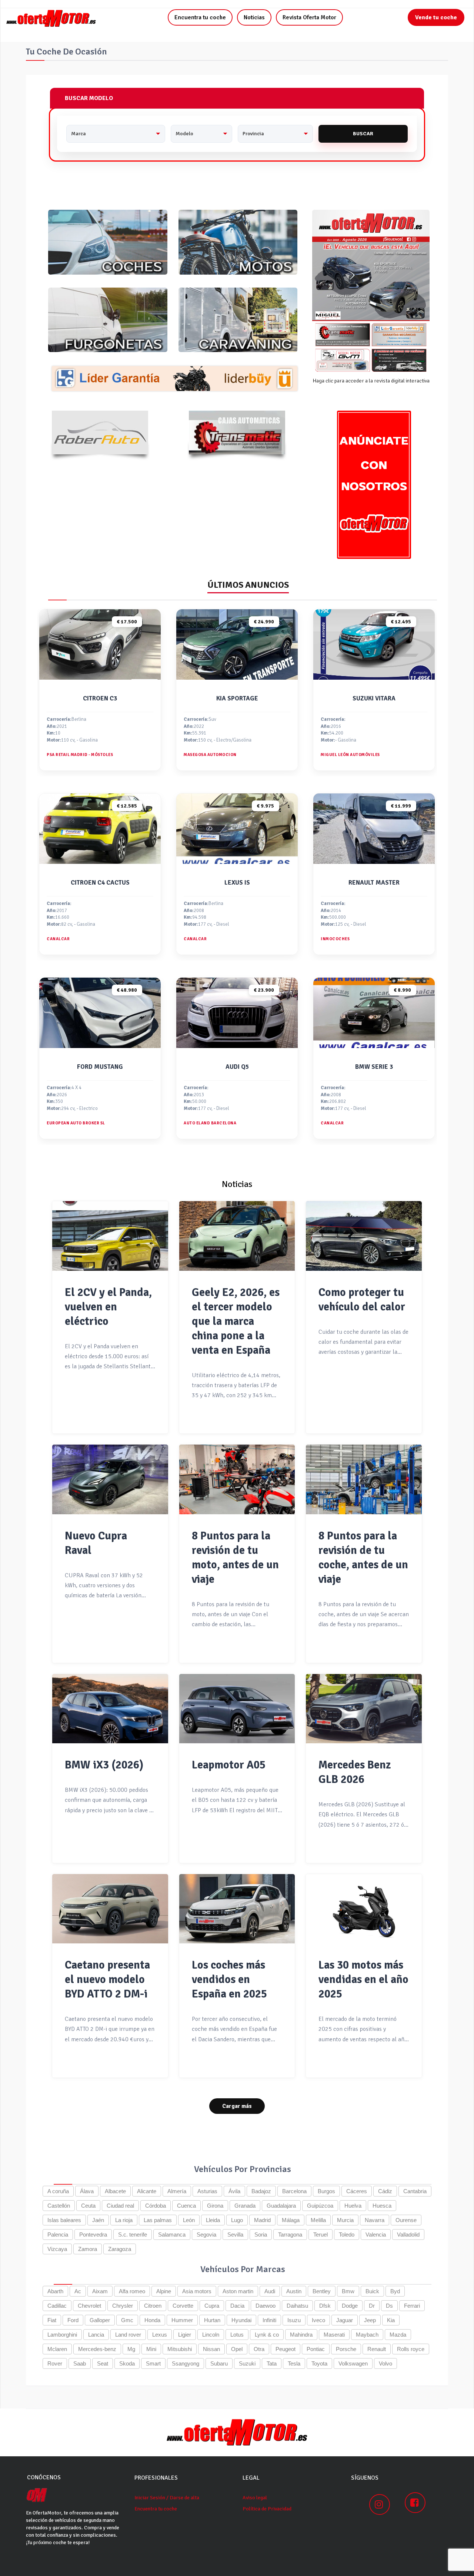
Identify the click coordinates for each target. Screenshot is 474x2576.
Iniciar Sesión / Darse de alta (167, 2498)
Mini (151, 2349)
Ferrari (412, 2306)
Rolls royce (411, 2349)
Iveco (318, 2320)
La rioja (124, 2220)
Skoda (127, 2363)
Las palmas (158, 2220)
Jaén (98, 2220)
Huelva (353, 2206)
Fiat (52, 2320)
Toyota (319, 2363)
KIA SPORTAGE (237, 698)
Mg (131, 2349)
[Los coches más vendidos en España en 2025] (237, 1909)
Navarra (375, 2220)
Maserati (334, 2335)
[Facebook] (415, 2503)
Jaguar (345, 2320)
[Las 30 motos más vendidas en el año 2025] (364, 1909)
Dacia (237, 2306)
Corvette (183, 2306)
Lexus (160, 2335)
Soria (261, 2234)
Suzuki (247, 2363)
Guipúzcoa (320, 2206)
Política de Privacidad (267, 2509)
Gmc (127, 2320)
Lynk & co (267, 2335)
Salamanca (172, 2234)
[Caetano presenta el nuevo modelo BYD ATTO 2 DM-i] (110, 1909)
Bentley (322, 2291)
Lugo (237, 2220)
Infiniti (269, 2320)
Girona (215, 2206)
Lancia (96, 2335)
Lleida (213, 2220)
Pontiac (316, 2349)
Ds (389, 2306)
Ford (73, 2320)
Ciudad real (120, 2206)
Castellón (59, 2206)
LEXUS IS (237, 883)
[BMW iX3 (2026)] (110, 1709)
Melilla (318, 2220)
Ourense (406, 2220)
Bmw (348, 2291)
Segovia (206, 2234)
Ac (78, 2291)
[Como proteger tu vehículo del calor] (364, 1236)
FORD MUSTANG (100, 1067)
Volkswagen (353, 2363)
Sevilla (235, 2234)
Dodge (350, 2306)
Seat (103, 2363)
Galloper (100, 2320)
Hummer (182, 2320)
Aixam (100, 2291)
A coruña (58, 2191)
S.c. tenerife (133, 2234)
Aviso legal (255, 2498)
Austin (294, 2291)
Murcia (345, 2220)
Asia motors (197, 2291)
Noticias (254, 17)
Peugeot (286, 2349)
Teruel (321, 2234)
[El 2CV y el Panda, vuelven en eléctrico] (110, 1236)
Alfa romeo (132, 2291)
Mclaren (57, 2349)
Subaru (219, 2363)
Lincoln (211, 2335)
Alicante (147, 2191)
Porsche (346, 2349)
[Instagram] (380, 2504)
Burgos (326, 2191)
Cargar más (237, 2106)
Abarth (55, 2291)
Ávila (234, 2191)
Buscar (363, 134)
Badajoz (261, 2191)
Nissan (211, 2349)
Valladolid (408, 2234)
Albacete (115, 2191)
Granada (245, 2206)
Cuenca (186, 2206)
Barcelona (294, 2191)
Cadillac (57, 2306)
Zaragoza (120, 2249)
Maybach (367, 2335)
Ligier (185, 2335)
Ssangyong (186, 2363)
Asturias (207, 2191)
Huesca (382, 2206)
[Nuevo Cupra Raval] (110, 1479)
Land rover (128, 2335)
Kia (391, 2320)
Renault (377, 2349)
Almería (177, 2191)
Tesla (294, 2363)
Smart (153, 2363)
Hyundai (241, 2320)
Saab (80, 2363)
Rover (55, 2363)
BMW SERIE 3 (374, 1067)
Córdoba (156, 2206)
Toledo (347, 2234)
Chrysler (123, 2306)
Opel (237, 2349)
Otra (259, 2349)
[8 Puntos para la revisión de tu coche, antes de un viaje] (364, 1479)
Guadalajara (281, 2206)
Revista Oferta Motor (309, 17)
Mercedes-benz (97, 2349)
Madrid (262, 2220)
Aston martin (238, 2291)
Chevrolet (89, 2306)
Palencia (58, 2234)
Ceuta (88, 2206)
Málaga (291, 2220)
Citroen (153, 2306)
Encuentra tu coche (200, 17)
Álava (87, 2191)
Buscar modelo (89, 98)
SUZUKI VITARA (374, 698)
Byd (395, 2291)
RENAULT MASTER (374, 883)
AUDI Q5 (237, 1067)
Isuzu (294, 2320)
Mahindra (301, 2335)
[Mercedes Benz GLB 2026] (364, 1709)
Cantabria (415, 2191)
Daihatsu (297, 2306)
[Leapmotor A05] (237, 1709)
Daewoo (266, 2306)
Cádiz (385, 2191)
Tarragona (290, 2234)
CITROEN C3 (100, 698)
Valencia (376, 2234)
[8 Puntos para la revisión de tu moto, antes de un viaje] (237, 1479)
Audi (270, 2291)
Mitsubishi (180, 2349)
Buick (372, 2291)
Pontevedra (93, 2234)
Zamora (88, 2249)
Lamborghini (62, 2335)
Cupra (212, 2306)
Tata (272, 2363)
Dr (372, 2306)
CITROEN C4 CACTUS (100, 883)
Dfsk (325, 2306)
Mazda (398, 2335)
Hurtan (212, 2320)
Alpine (164, 2291)
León (189, 2220)
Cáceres (357, 2191)
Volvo (385, 2363)
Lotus (237, 2335)
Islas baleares (64, 2220)
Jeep (370, 2320)
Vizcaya (57, 2249)
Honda (152, 2320)
